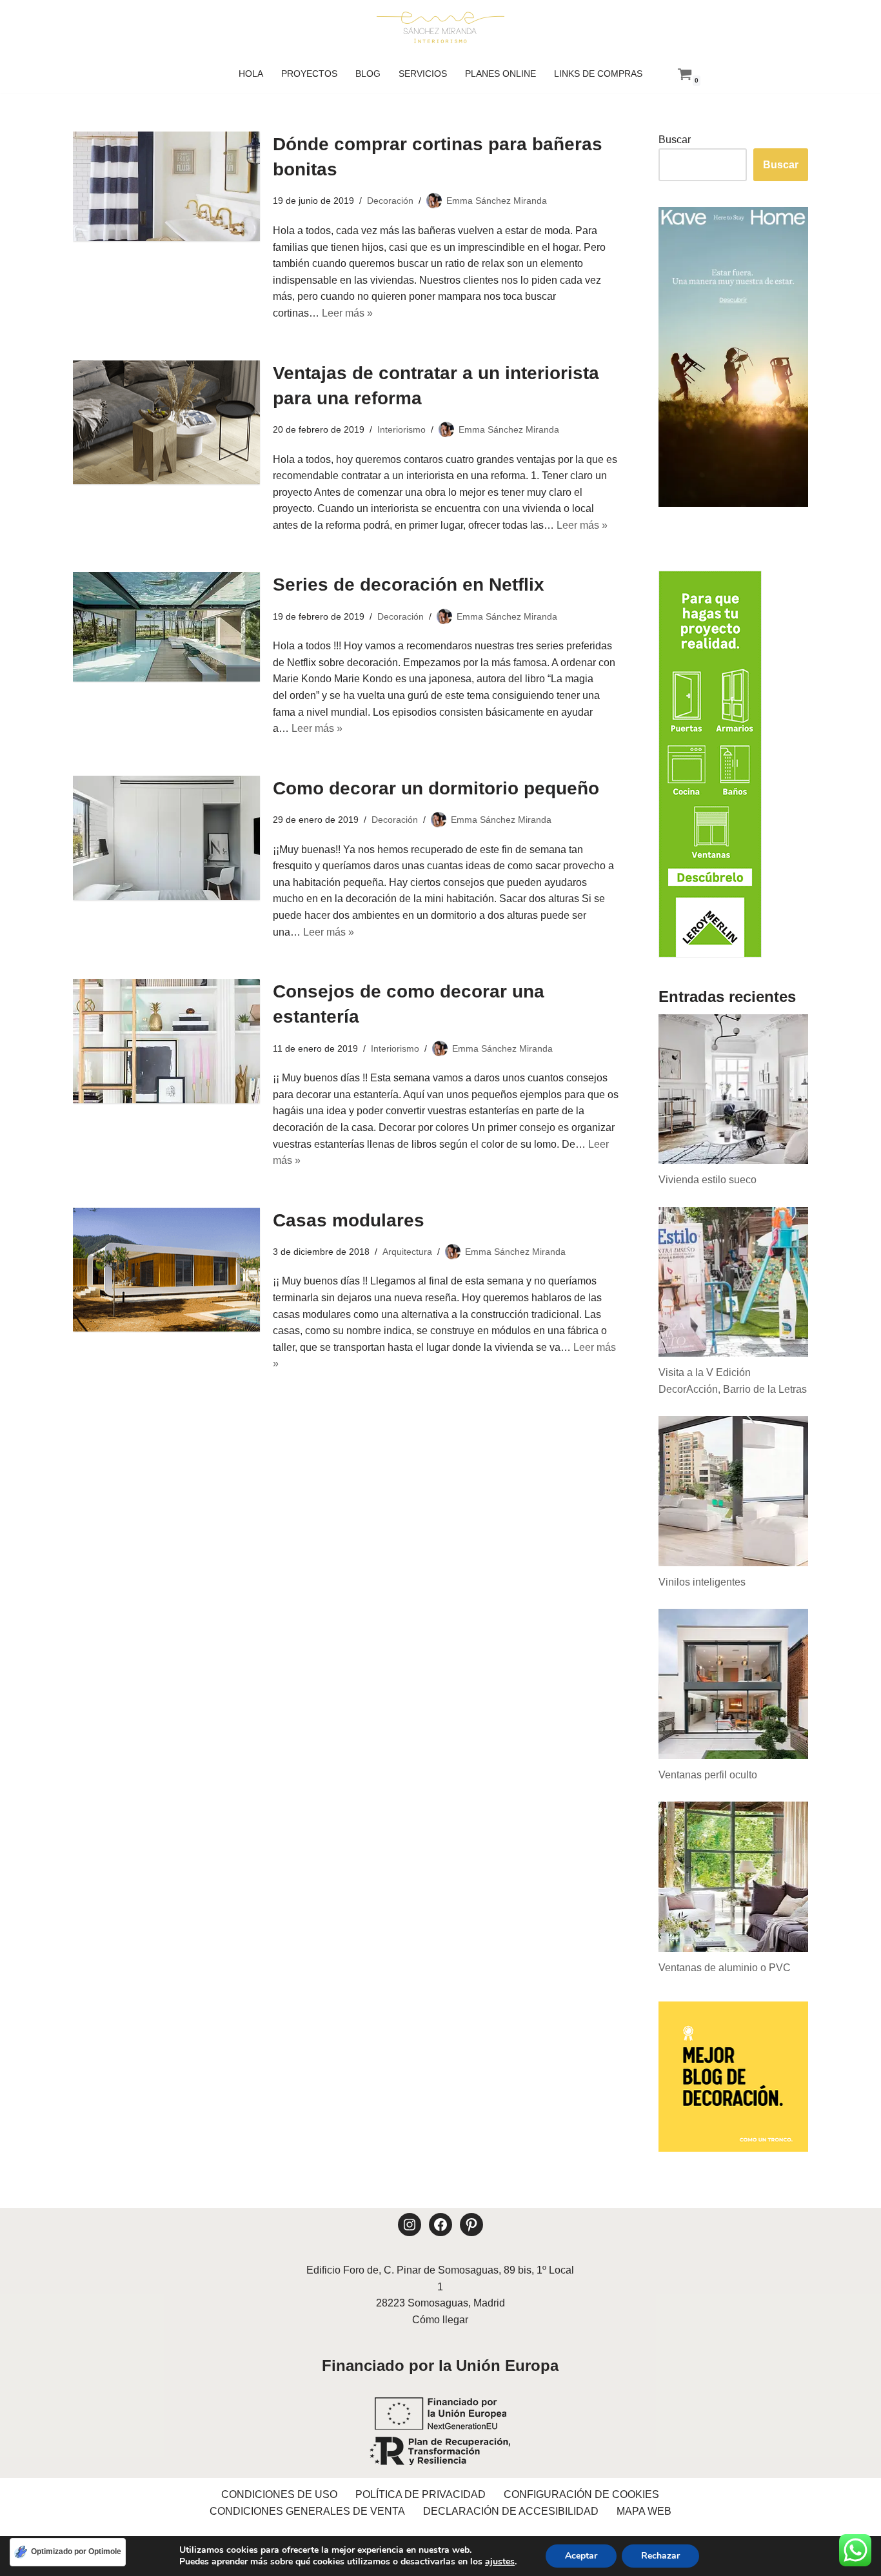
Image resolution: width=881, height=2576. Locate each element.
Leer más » (347, 313)
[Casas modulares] (166, 1270)
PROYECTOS (309, 74)
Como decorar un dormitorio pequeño (436, 788)
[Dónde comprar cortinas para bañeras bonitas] (166, 186)
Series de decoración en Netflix (409, 585)
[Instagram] (410, 2225)
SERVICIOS (423, 74)
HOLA (251, 74)
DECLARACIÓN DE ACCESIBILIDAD (511, 2511)
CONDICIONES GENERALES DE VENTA (307, 2511)
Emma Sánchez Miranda (497, 201)
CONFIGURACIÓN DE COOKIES (581, 2494)
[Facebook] (440, 2225)
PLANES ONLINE (500, 74)
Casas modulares (349, 1220)
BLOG (368, 74)
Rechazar (660, 2556)
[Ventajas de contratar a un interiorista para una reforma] (166, 423)
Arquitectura (407, 1252)
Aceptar (581, 2556)
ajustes (500, 2562)
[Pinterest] (471, 2225)
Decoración (390, 201)
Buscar (675, 140)
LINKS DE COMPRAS (598, 74)
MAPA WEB (644, 2511)
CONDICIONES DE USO (279, 2494)
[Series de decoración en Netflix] (166, 627)
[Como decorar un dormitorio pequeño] (166, 838)
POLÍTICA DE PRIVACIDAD (421, 2494)
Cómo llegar (440, 2320)
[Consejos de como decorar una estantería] (166, 1041)
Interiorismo (401, 429)
